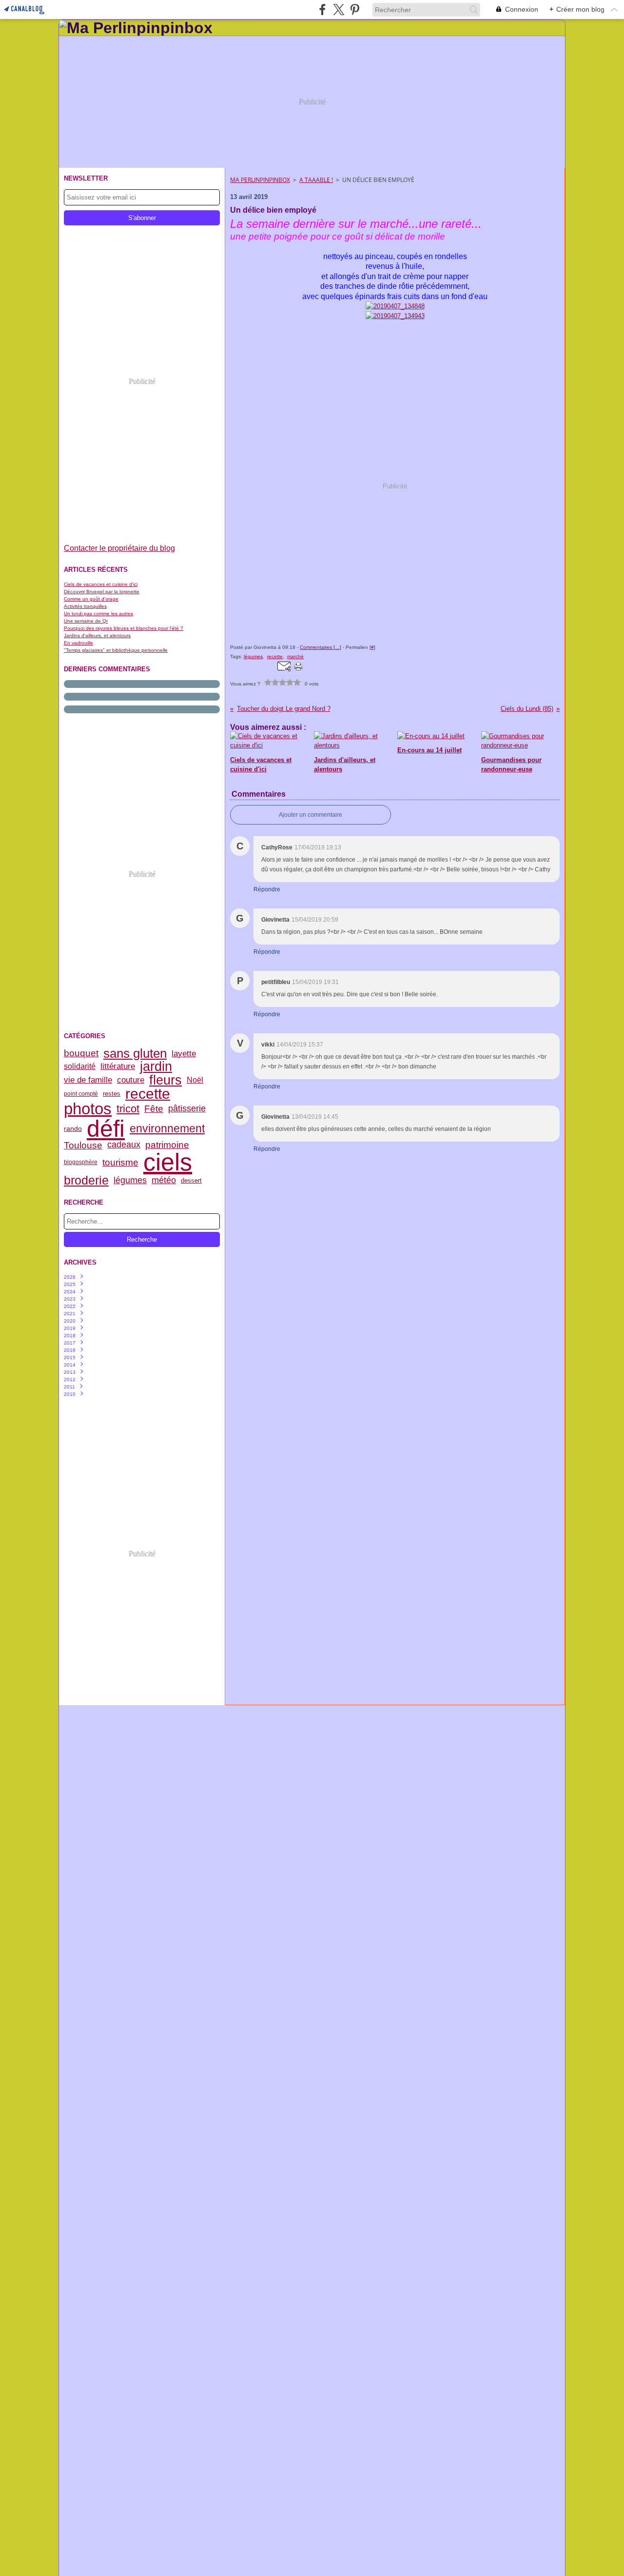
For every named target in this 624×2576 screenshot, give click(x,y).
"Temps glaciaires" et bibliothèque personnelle (116, 650)
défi (106, 1128)
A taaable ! (316, 180)
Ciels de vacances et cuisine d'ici (101, 584)
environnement (167, 1129)
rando (73, 1128)
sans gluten (135, 1053)
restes (112, 1094)
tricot (128, 1109)
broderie (86, 1180)
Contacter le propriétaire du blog (119, 548)
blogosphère (81, 1162)
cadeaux (124, 1145)
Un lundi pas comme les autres (98, 614)
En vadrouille (78, 643)
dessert (191, 1181)
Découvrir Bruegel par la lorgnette (102, 592)
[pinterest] (355, 10)
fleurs (166, 1080)
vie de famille (88, 1080)
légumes (130, 1181)
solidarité (80, 1067)
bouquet (81, 1053)
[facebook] (322, 10)
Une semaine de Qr (86, 621)
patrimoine (167, 1145)
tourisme (120, 1162)
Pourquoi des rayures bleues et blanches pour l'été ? (124, 628)
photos (88, 1109)
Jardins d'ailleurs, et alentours (97, 635)
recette (148, 1094)
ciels (168, 1162)
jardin (156, 1066)
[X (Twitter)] (339, 10)
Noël (195, 1080)
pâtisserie (187, 1109)
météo (164, 1181)
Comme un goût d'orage (91, 599)
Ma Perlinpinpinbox (260, 180)
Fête (154, 1109)
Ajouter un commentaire (311, 815)
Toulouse (83, 1145)
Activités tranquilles (85, 606)
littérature (118, 1067)
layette (184, 1054)
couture (131, 1080)
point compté (81, 1094)
